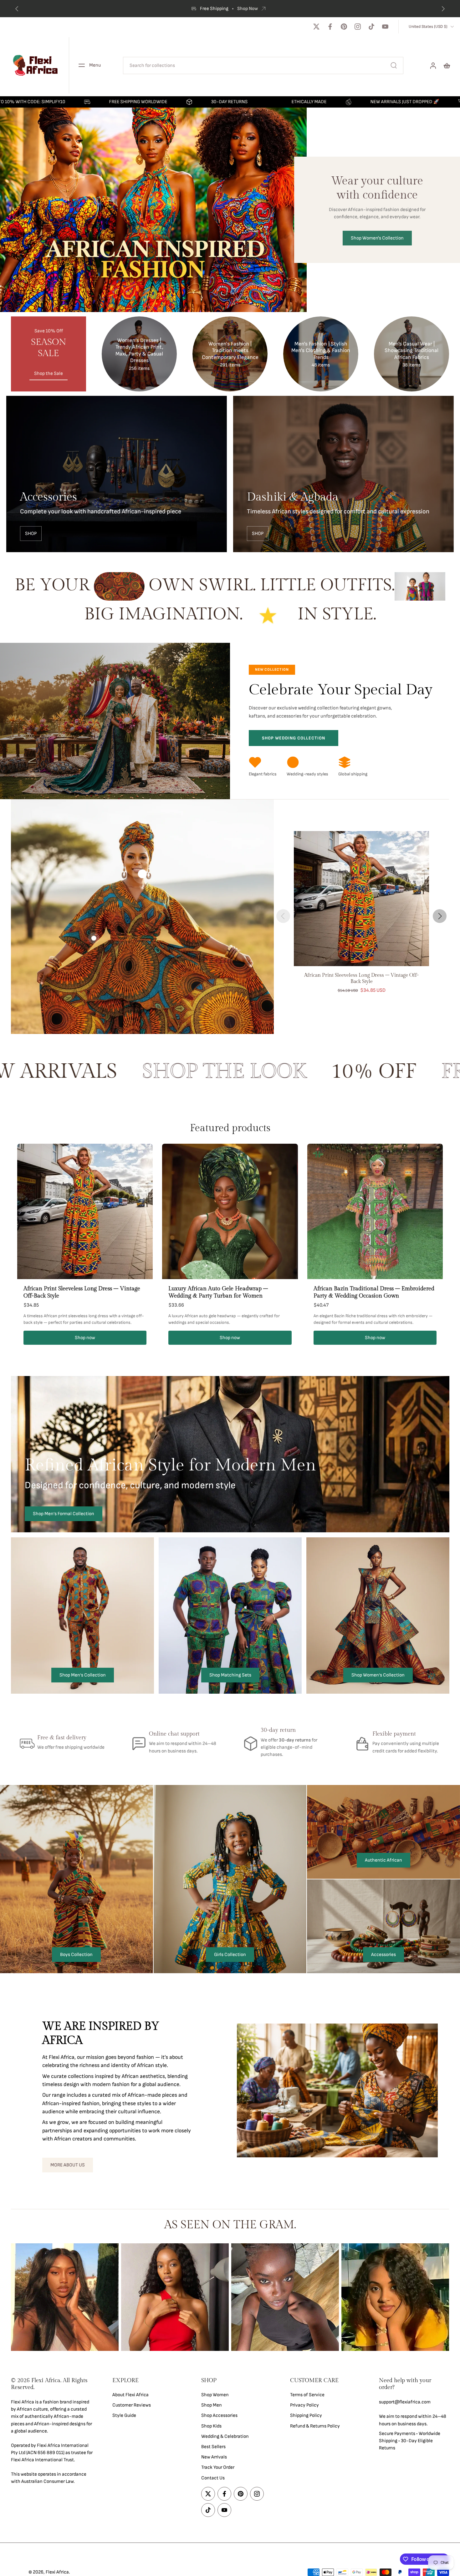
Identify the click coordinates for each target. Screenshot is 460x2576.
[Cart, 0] (447, 65)
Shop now (85, 1338)
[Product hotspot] (142, 874)
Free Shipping (214, 9)
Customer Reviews (132, 2405)
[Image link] (117, 474)
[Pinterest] (344, 27)
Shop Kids (211, 2426)
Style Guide (124, 2416)
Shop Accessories (219, 2416)
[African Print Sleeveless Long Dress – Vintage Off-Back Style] (361, 899)
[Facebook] (330, 27)
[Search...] (394, 65)
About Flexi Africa (130, 2395)
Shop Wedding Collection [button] (294, 738)
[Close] (154, 2471)
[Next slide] (443, 9)
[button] (52, 2384)
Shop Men (212, 2405)
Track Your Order (218, 2468)
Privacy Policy (304, 2405)
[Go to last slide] (17, 9)
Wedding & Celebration (225, 2436)
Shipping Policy (306, 2416)
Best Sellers (213, 2447)
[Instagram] (358, 27)
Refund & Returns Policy (315, 2426)
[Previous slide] (283, 916)
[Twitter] (316, 27)
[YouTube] (385, 27)
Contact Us (213, 2478)
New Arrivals (214, 2457)
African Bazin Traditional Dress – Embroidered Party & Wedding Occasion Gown (374, 1292)
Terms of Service (307, 2395)
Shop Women (215, 2395)
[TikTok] (371, 27)
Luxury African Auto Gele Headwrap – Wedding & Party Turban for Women (218, 1292)
